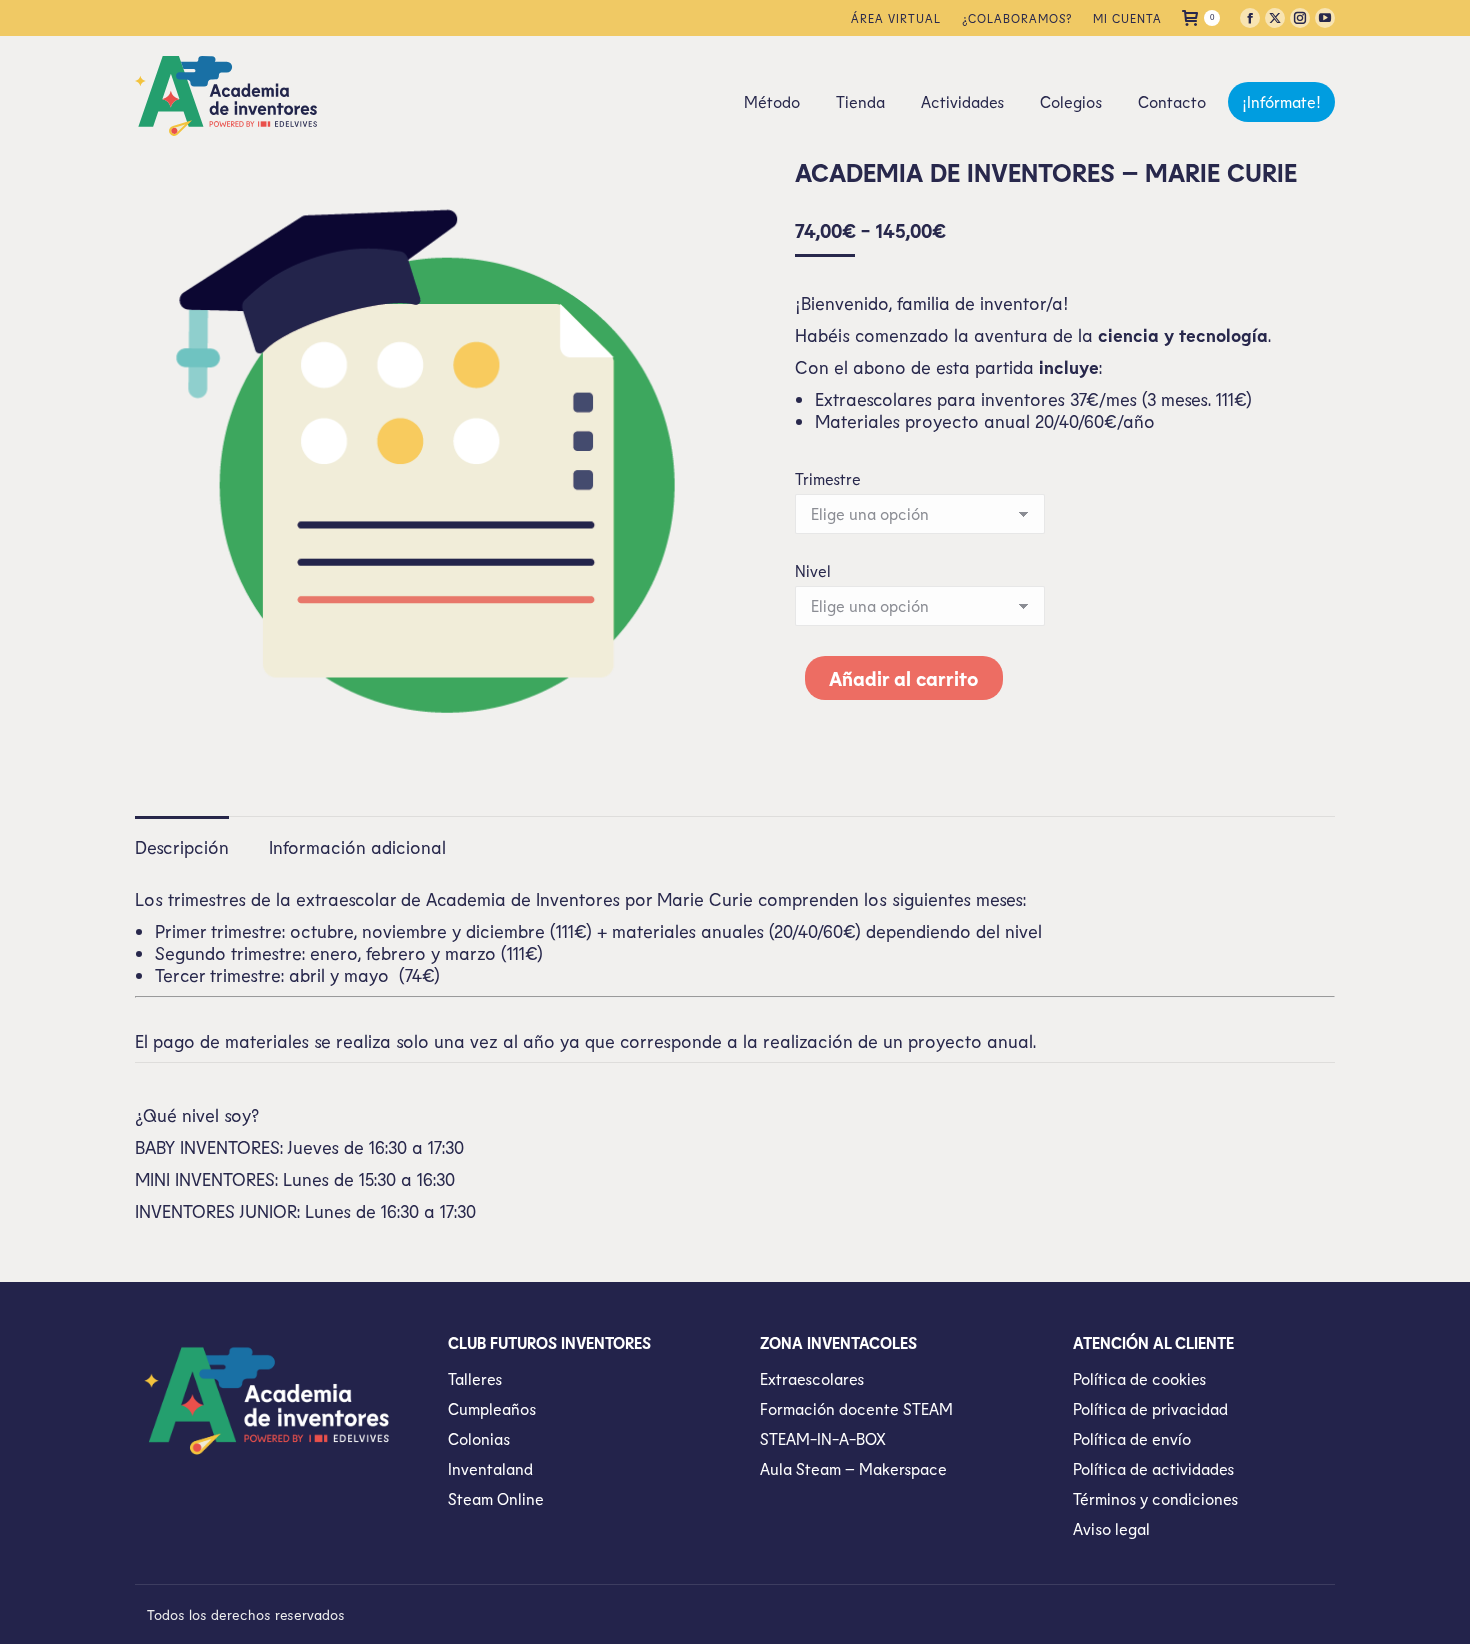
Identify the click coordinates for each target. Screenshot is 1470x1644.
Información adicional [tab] (357, 847)
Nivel (813, 570)
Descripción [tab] (182, 847)
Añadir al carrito (904, 678)
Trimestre (828, 478)
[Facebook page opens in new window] (1250, 18)
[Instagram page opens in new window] (1300, 18)
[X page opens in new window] (1275, 18)
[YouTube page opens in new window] (1325, 18)
